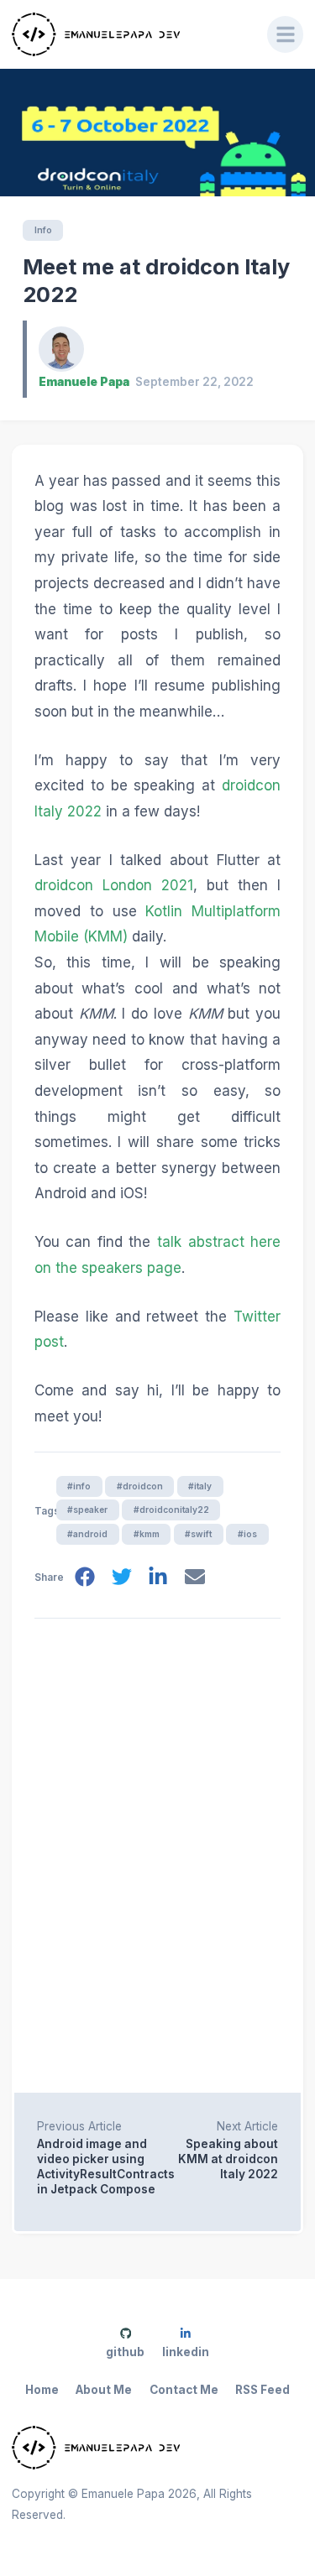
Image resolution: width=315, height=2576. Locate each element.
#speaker (87, 1510)
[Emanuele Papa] (128, 34)
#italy (200, 1486)
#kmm (147, 1534)
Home (42, 2390)
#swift (198, 1534)
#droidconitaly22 (171, 1510)
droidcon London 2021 (114, 885)
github (125, 2352)
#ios (247, 1534)
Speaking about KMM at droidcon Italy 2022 (228, 2159)
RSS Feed (262, 2390)
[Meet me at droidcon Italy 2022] (157, 133)
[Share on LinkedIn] (158, 1577)
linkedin (186, 2352)
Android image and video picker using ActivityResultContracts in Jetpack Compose (97, 2167)
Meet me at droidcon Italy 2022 (156, 281)
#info (79, 1486)
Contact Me (184, 2390)
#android (87, 1534)
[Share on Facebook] (85, 1577)
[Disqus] (157, 1852)
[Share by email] (195, 1577)
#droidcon (140, 1486)
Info (43, 230)
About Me (104, 2390)
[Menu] (286, 34)
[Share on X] (122, 1577)
